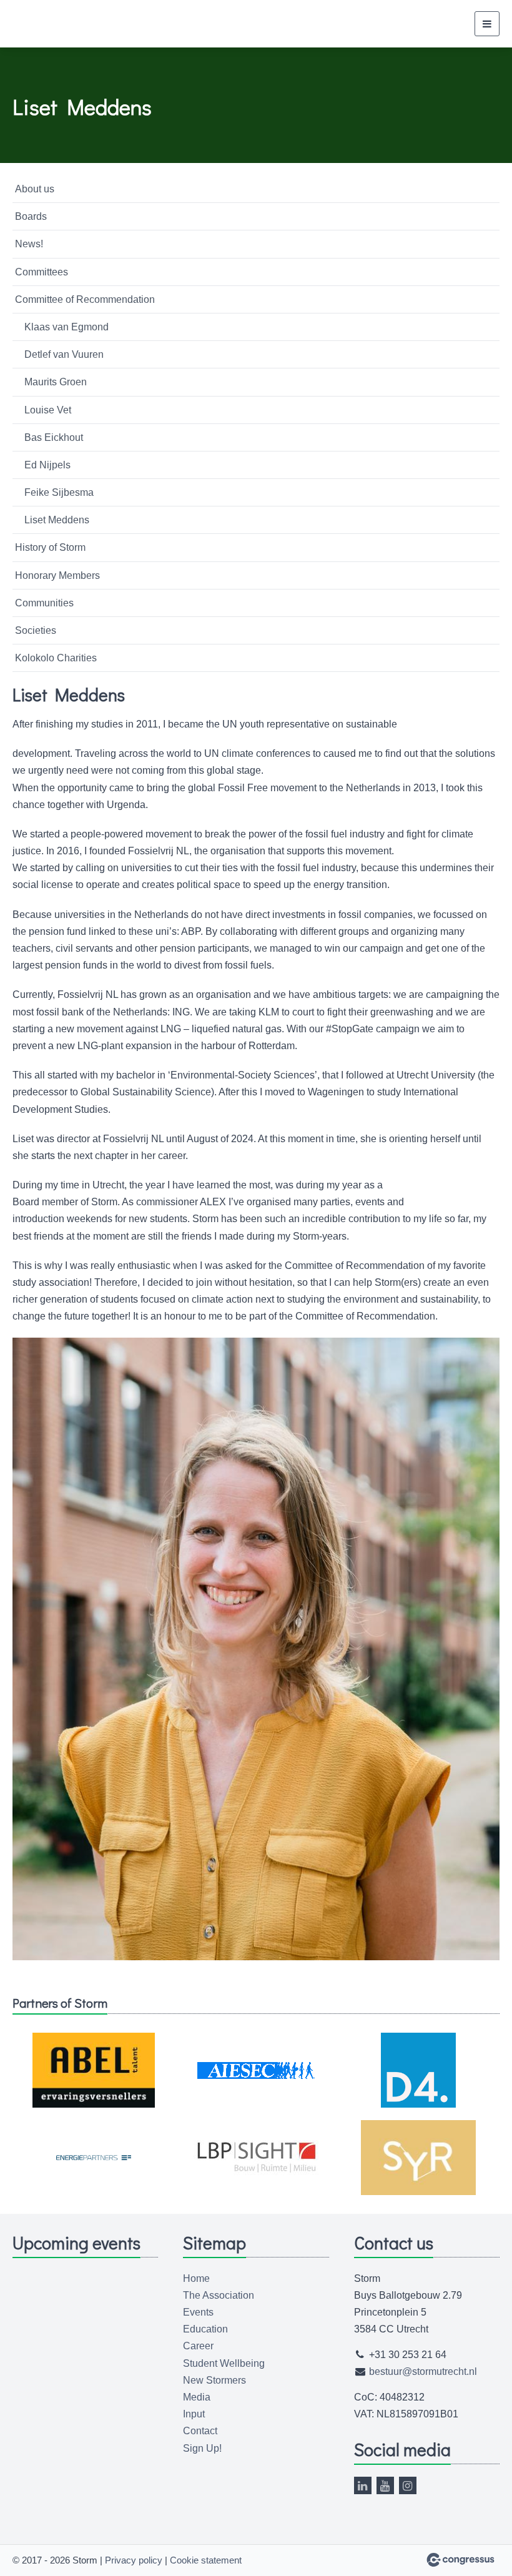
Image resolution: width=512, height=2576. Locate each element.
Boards (31, 216)
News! (29, 244)
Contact (200, 2431)
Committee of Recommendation (85, 299)
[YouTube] (385, 2485)
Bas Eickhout (54, 437)
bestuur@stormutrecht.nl (423, 2371)
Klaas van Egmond (66, 327)
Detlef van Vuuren (64, 354)
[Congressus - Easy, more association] (460, 2560)
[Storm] (44, 24)
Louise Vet (48, 410)
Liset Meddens (57, 520)
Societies (36, 630)
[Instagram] (408, 2485)
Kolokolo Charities (56, 658)
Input (194, 2414)
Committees (42, 272)
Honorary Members (57, 575)
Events (198, 2312)
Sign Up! (202, 2448)
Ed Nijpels (47, 465)
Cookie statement (206, 2560)
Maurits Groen (56, 382)
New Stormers (214, 2380)
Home (196, 2278)
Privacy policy (134, 2560)
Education (205, 2329)
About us (35, 189)
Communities (44, 603)
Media (197, 2397)
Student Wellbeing (224, 2363)
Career (198, 2346)
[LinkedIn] (363, 2485)
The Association (219, 2295)
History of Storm (50, 547)
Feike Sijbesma (59, 492)
